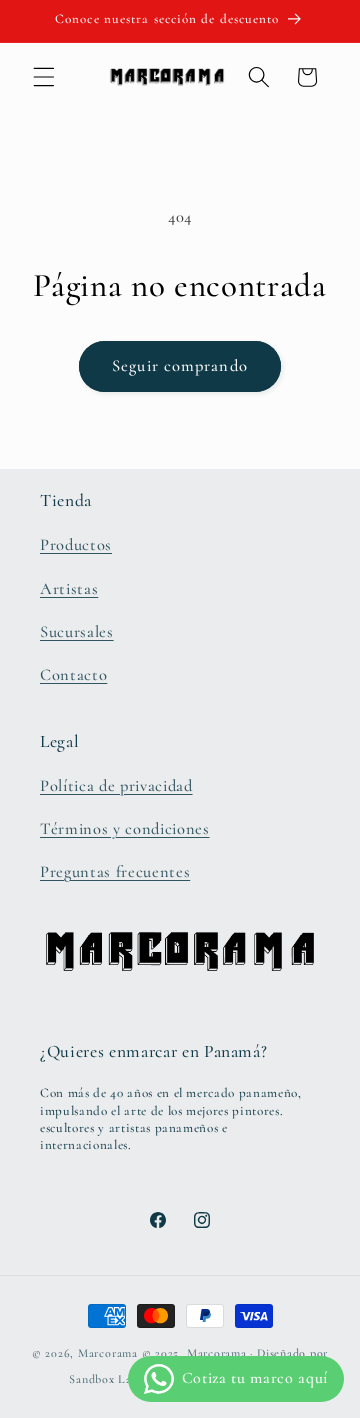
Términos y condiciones (125, 829)
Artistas (69, 589)
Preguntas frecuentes (115, 872)
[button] (44, 77)
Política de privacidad (116, 786)
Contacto (73, 675)
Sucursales (77, 632)
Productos (76, 545)
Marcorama (108, 1353)
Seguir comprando (180, 366)
